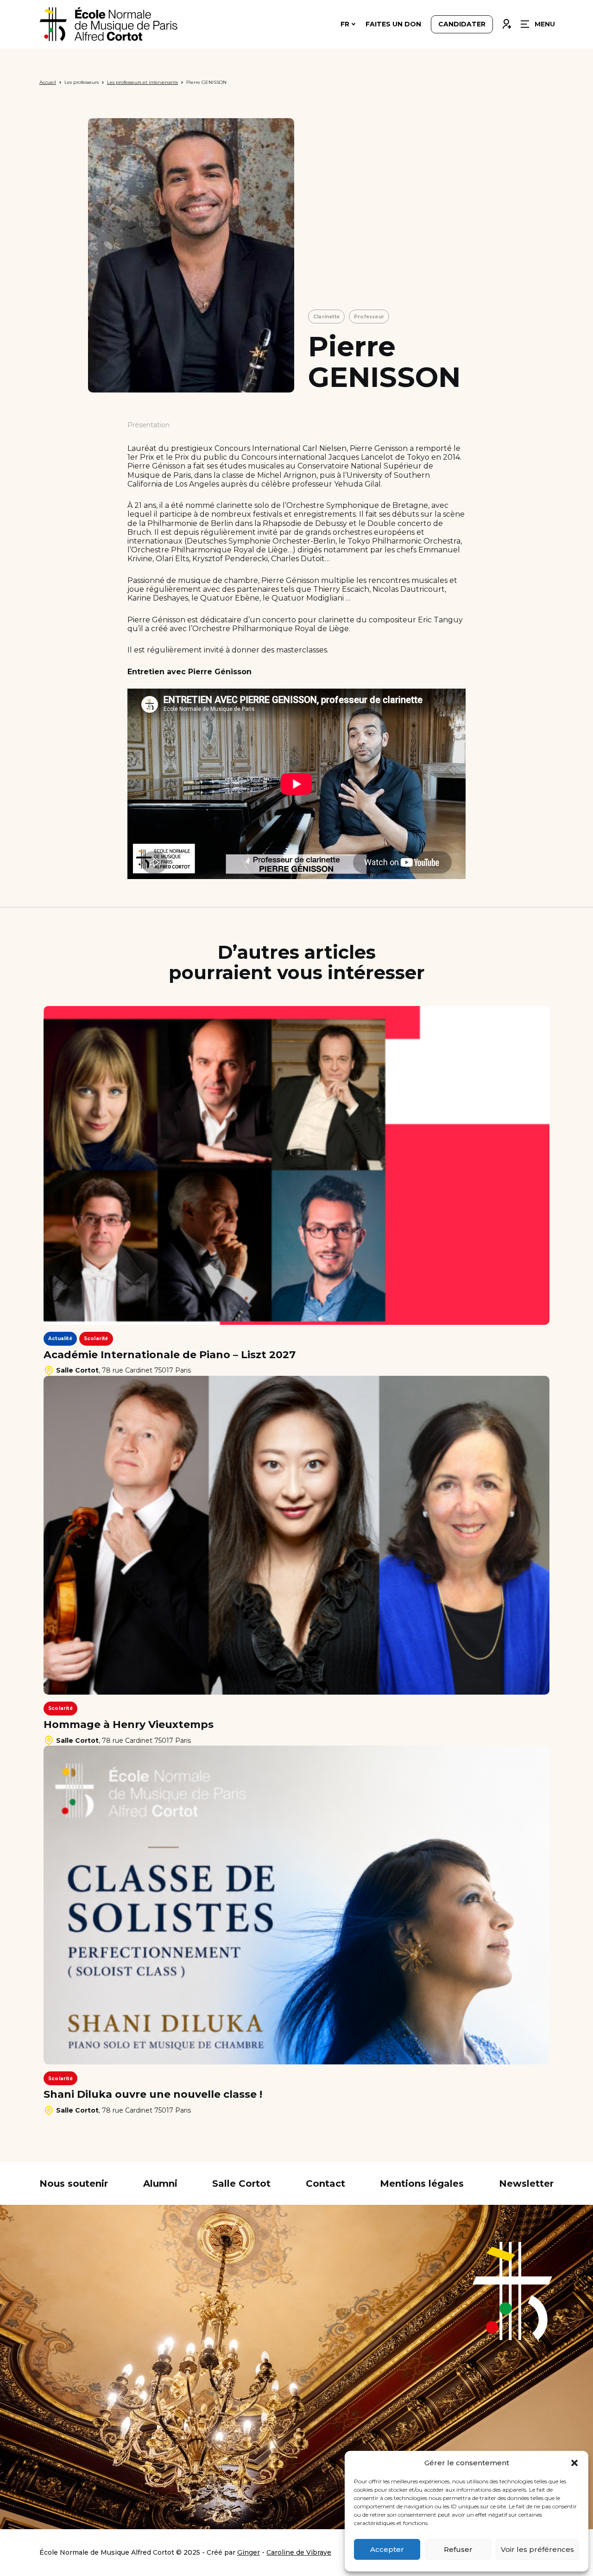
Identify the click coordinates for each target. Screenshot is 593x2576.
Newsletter (526, 2184)
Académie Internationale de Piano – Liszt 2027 (170, 1355)
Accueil (48, 82)
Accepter (387, 2549)
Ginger (249, 2552)
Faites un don (393, 24)
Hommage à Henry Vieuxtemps (129, 1725)
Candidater (462, 24)
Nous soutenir (74, 2184)
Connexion (506, 22)
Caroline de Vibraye (299, 2552)
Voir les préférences (537, 2549)
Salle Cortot (241, 2184)
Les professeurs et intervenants (142, 82)
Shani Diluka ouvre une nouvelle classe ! (153, 2095)
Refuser (458, 2549)
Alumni (160, 2184)
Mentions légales (422, 2184)
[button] (574, 2463)
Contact (325, 2184)
